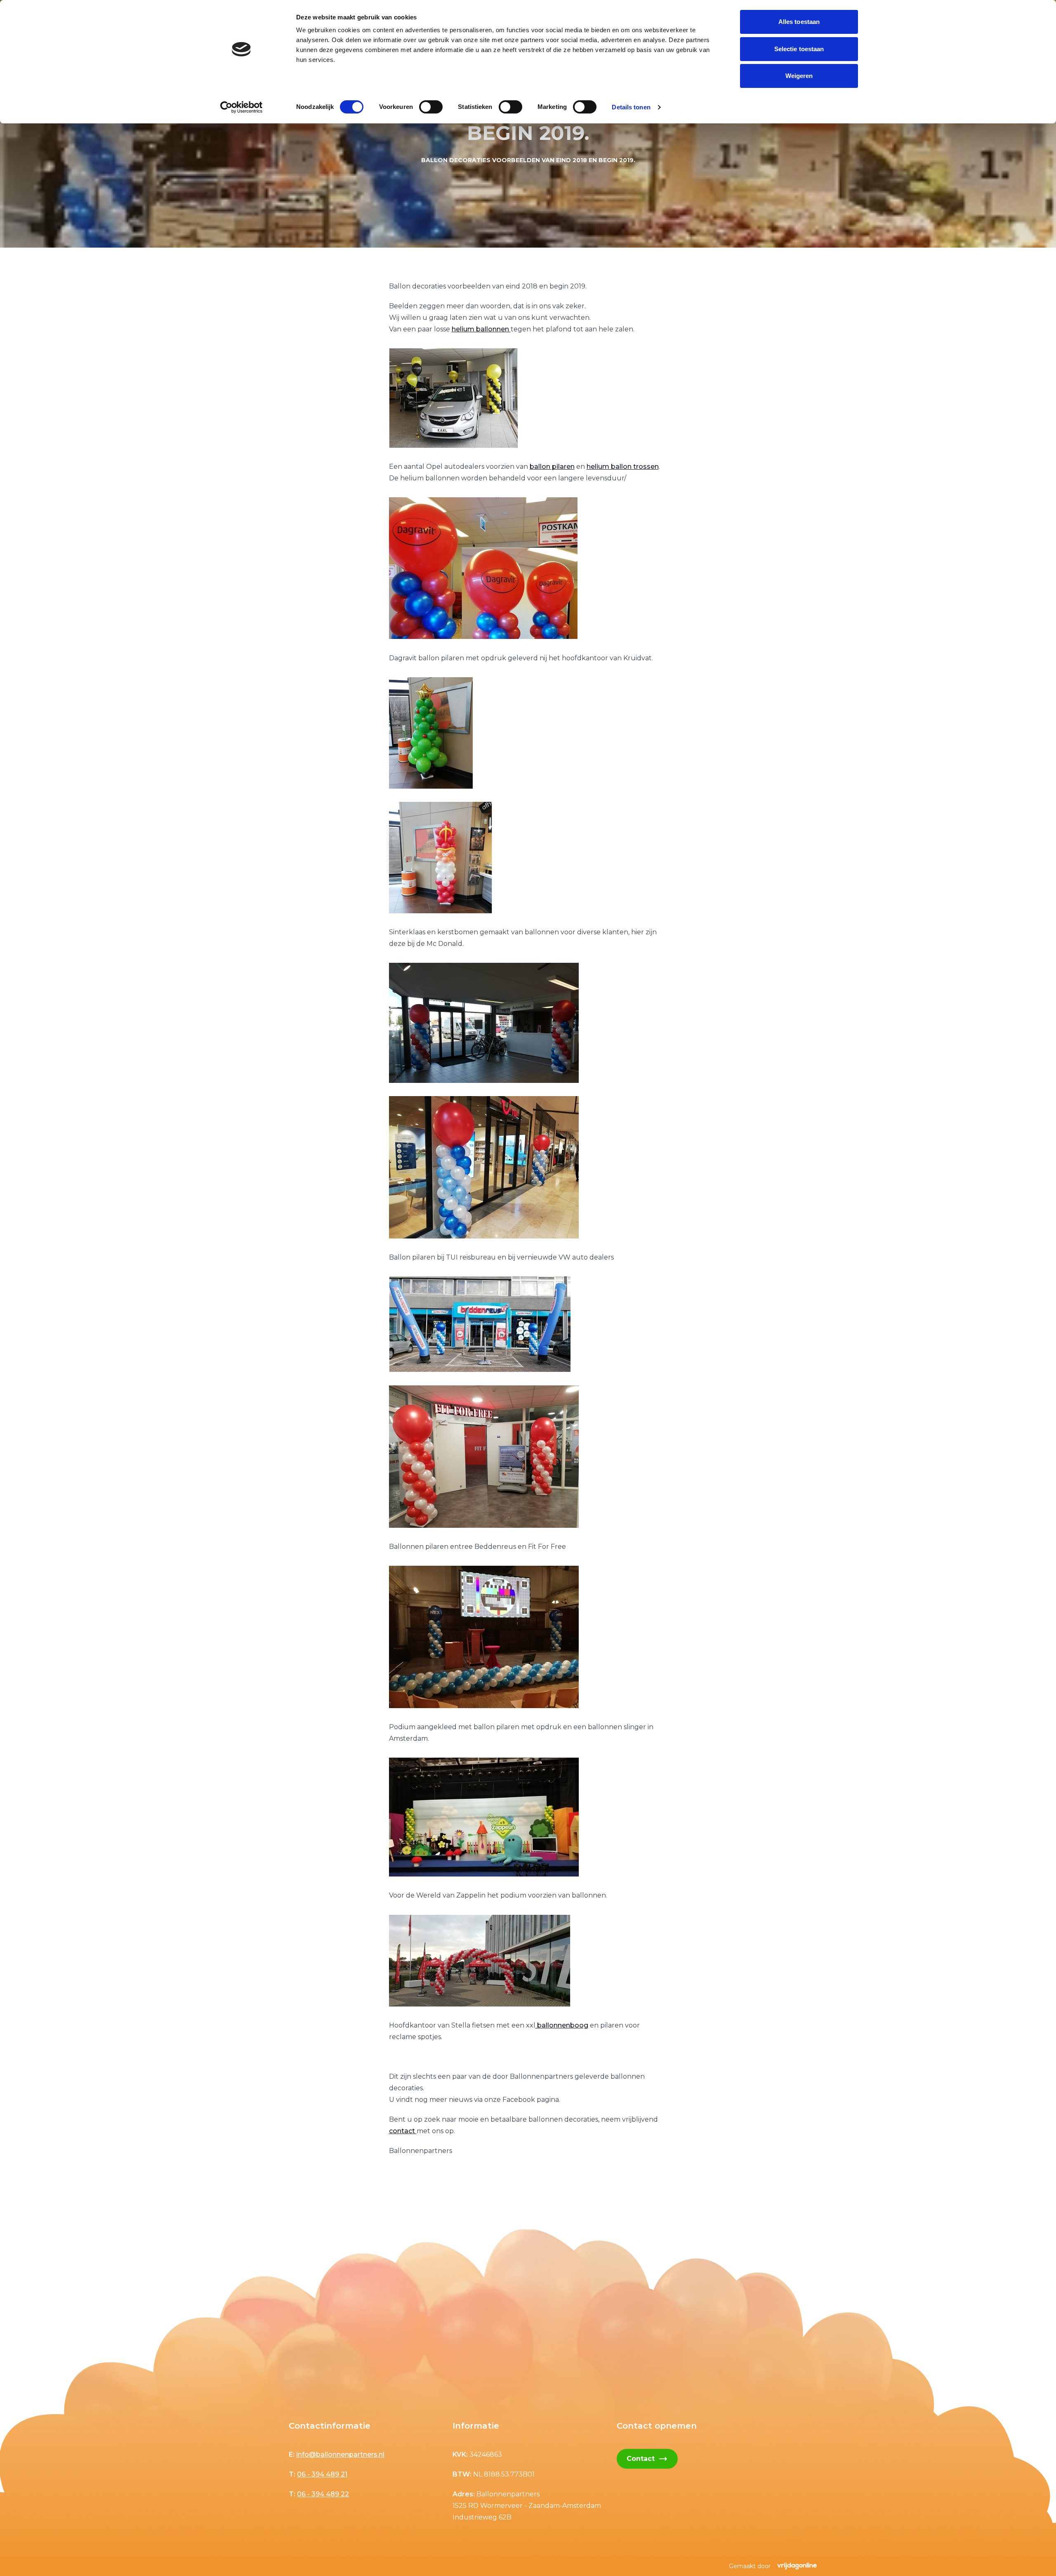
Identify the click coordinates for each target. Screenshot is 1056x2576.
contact (403, 2131)
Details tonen (631, 107)
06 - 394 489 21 (322, 2474)
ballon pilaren (552, 467)
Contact (647, 2459)
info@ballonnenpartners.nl (340, 2454)
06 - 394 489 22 (323, 2494)
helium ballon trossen (623, 467)
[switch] (431, 107)
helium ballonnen (481, 329)
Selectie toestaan (799, 49)
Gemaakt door (750, 2566)
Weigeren (799, 76)
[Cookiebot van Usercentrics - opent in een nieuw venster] (242, 107)
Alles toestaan (799, 22)
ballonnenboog (562, 2025)
